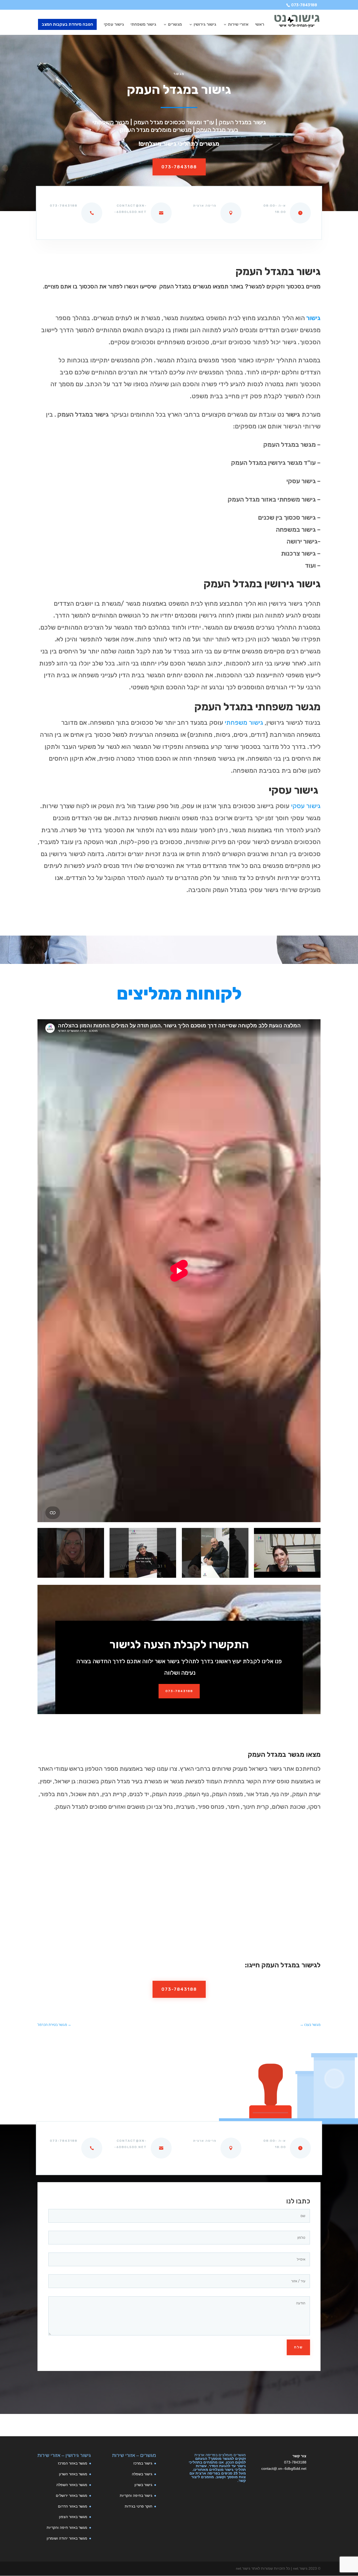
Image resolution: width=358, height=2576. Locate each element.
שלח (298, 2347)
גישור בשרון (143, 2485)
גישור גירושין (205, 25)
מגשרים (175, 25)
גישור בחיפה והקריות (136, 2495)
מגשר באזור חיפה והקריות (67, 2527)
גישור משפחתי (143, 25)
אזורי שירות (238, 25)
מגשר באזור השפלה (72, 2485)
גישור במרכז (143, 2463)
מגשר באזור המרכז (73, 2463)
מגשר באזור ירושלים (72, 2495)
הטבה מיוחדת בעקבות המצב (67, 24)
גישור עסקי (114, 25)
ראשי (260, 25)
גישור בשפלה (142, 2474)
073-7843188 (304, 5)
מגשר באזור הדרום (73, 2506)
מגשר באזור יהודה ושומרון (67, 2538)
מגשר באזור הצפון (73, 2517)
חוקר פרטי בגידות (139, 2506)
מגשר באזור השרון (73, 2474)
